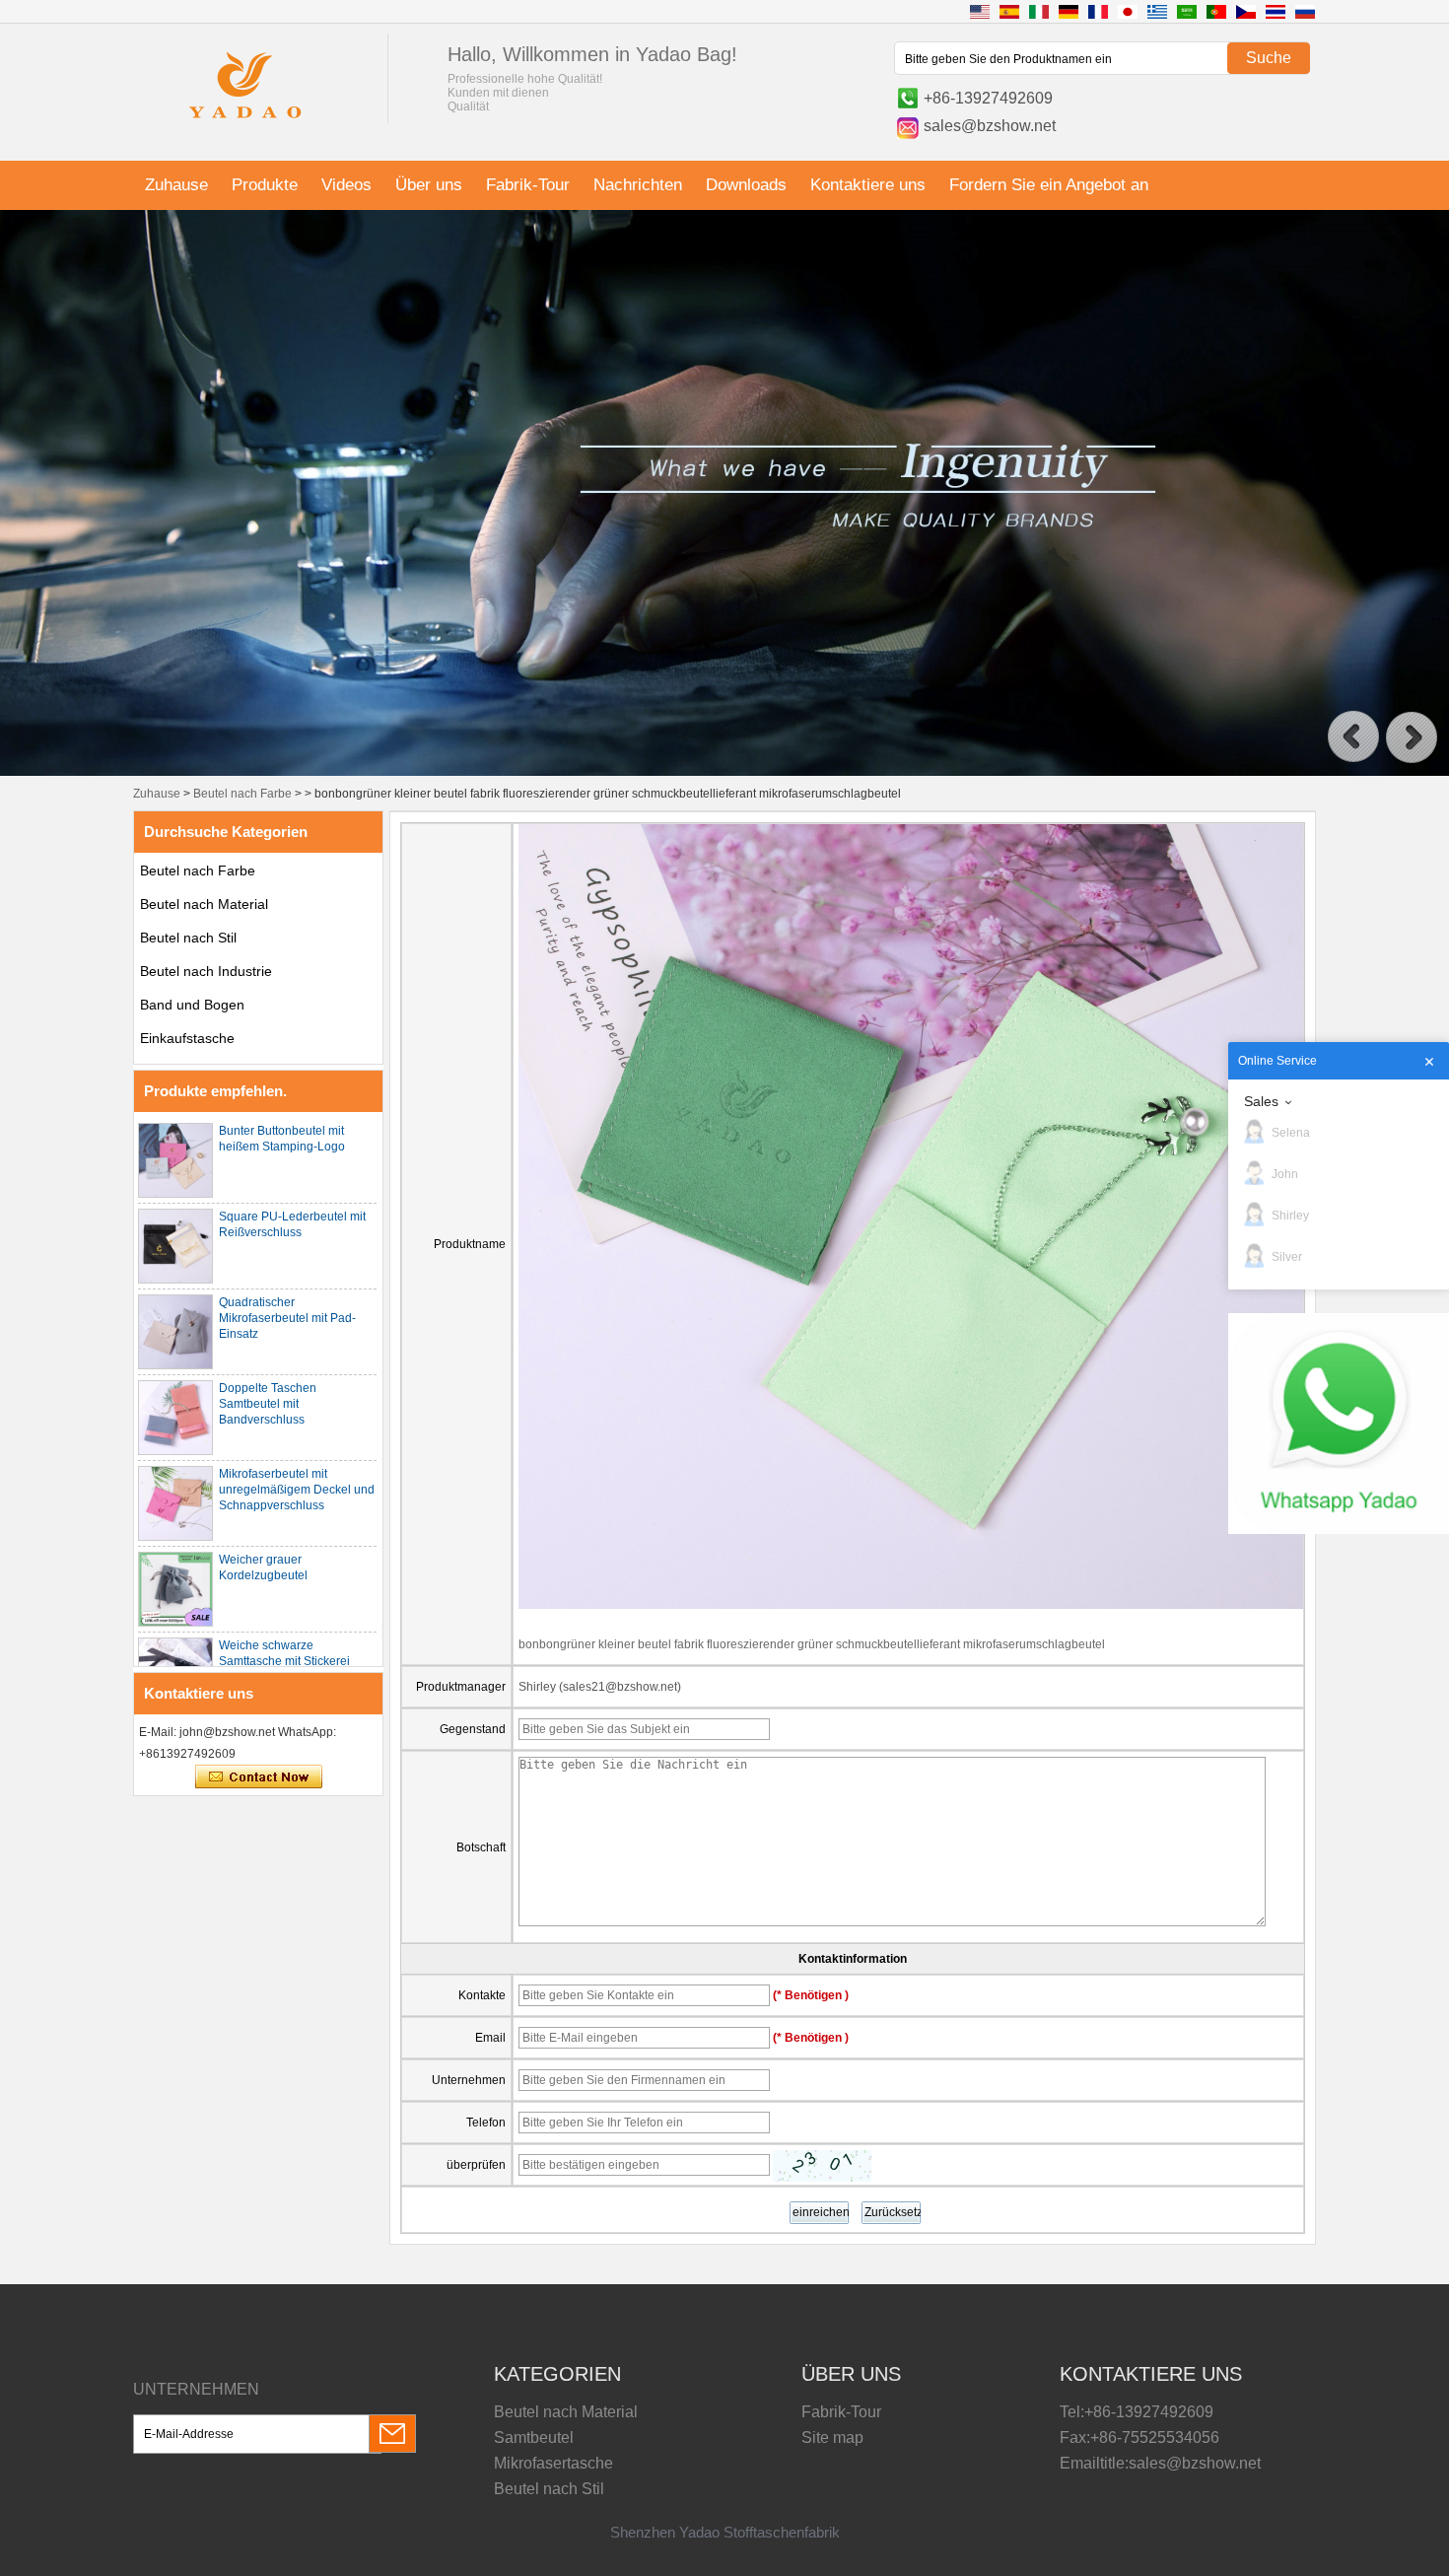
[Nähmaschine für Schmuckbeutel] (724, 772)
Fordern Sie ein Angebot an (1049, 185)
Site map (832, 2437)
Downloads (746, 185)
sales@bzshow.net (990, 126)
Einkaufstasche (187, 1038)
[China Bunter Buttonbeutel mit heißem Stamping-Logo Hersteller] (175, 1160)
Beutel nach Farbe (242, 794)
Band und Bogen (192, 1005)
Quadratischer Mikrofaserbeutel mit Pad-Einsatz (287, 1318)
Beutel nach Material (204, 904)
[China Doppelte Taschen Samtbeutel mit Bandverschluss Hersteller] (175, 1418)
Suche (1269, 58)
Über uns (429, 185)
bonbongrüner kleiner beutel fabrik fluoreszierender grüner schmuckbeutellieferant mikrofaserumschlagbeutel (812, 1644)
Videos (346, 185)
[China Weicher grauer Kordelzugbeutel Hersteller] (175, 1589)
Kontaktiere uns (868, 185)
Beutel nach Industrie (206, 971)
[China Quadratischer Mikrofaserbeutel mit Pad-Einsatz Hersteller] (175, 1332)
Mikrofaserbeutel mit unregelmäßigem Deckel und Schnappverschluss (297, 1490)
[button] (1353, 737)
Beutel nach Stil (188, 938)
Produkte (265, 185)
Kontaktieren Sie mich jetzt (259, 1777)
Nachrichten (638, 185)
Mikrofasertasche (553, 2463)
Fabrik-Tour (528, 185)
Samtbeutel (534, 2437)
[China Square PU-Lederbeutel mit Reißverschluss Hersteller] (175, 1246)
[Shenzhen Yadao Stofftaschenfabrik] (245, 121)
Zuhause (176, 185)
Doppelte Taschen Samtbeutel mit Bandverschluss (268, 1404)
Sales (1261, 1101)
